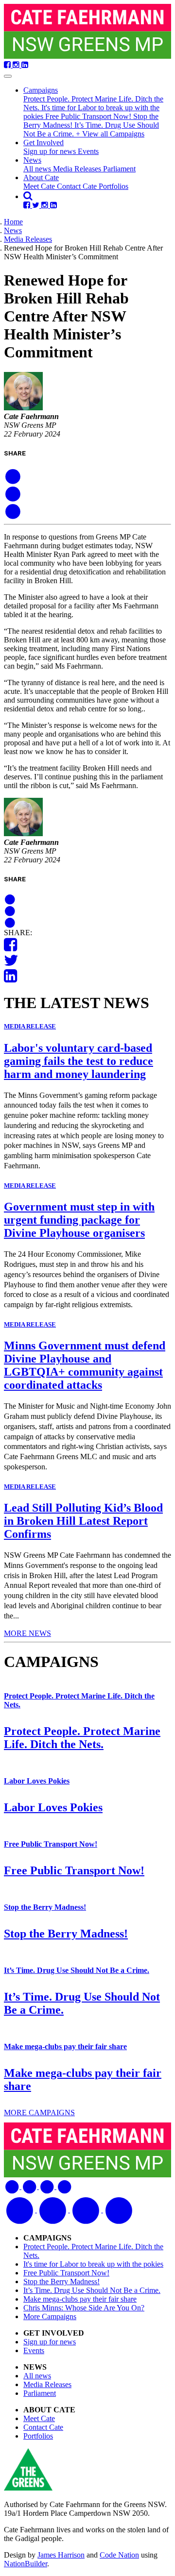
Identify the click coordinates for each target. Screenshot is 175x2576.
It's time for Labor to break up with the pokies (93, 2264)
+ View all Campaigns (110, 134)
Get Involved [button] (44, 143)
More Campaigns (50, 2316)
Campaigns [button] (41, 90)
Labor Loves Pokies (37, 1781)
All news (38, 169)
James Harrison (61, 2555)
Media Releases (78, 169)
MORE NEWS (27, 1633)
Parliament (119, 169)
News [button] (32, 160)
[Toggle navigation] (8, 76)
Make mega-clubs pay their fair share (65, 2046)
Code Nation (119, 2555)
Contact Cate (78, 186)
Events (88, 151)
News (13, 230)
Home (13, 222)
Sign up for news (51, 151)
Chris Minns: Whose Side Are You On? (84, 2308)
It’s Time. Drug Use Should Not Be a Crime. (77, 1970)
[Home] (87, 32)
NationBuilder (26, 2564)
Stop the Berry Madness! (45, 1907)
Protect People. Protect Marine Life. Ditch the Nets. (82, 1738)
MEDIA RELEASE (30, 1026)
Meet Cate (40, 186)
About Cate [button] (41, 177)
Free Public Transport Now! (89, 116)
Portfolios (114, 186)
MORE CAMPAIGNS (39, 2113)
